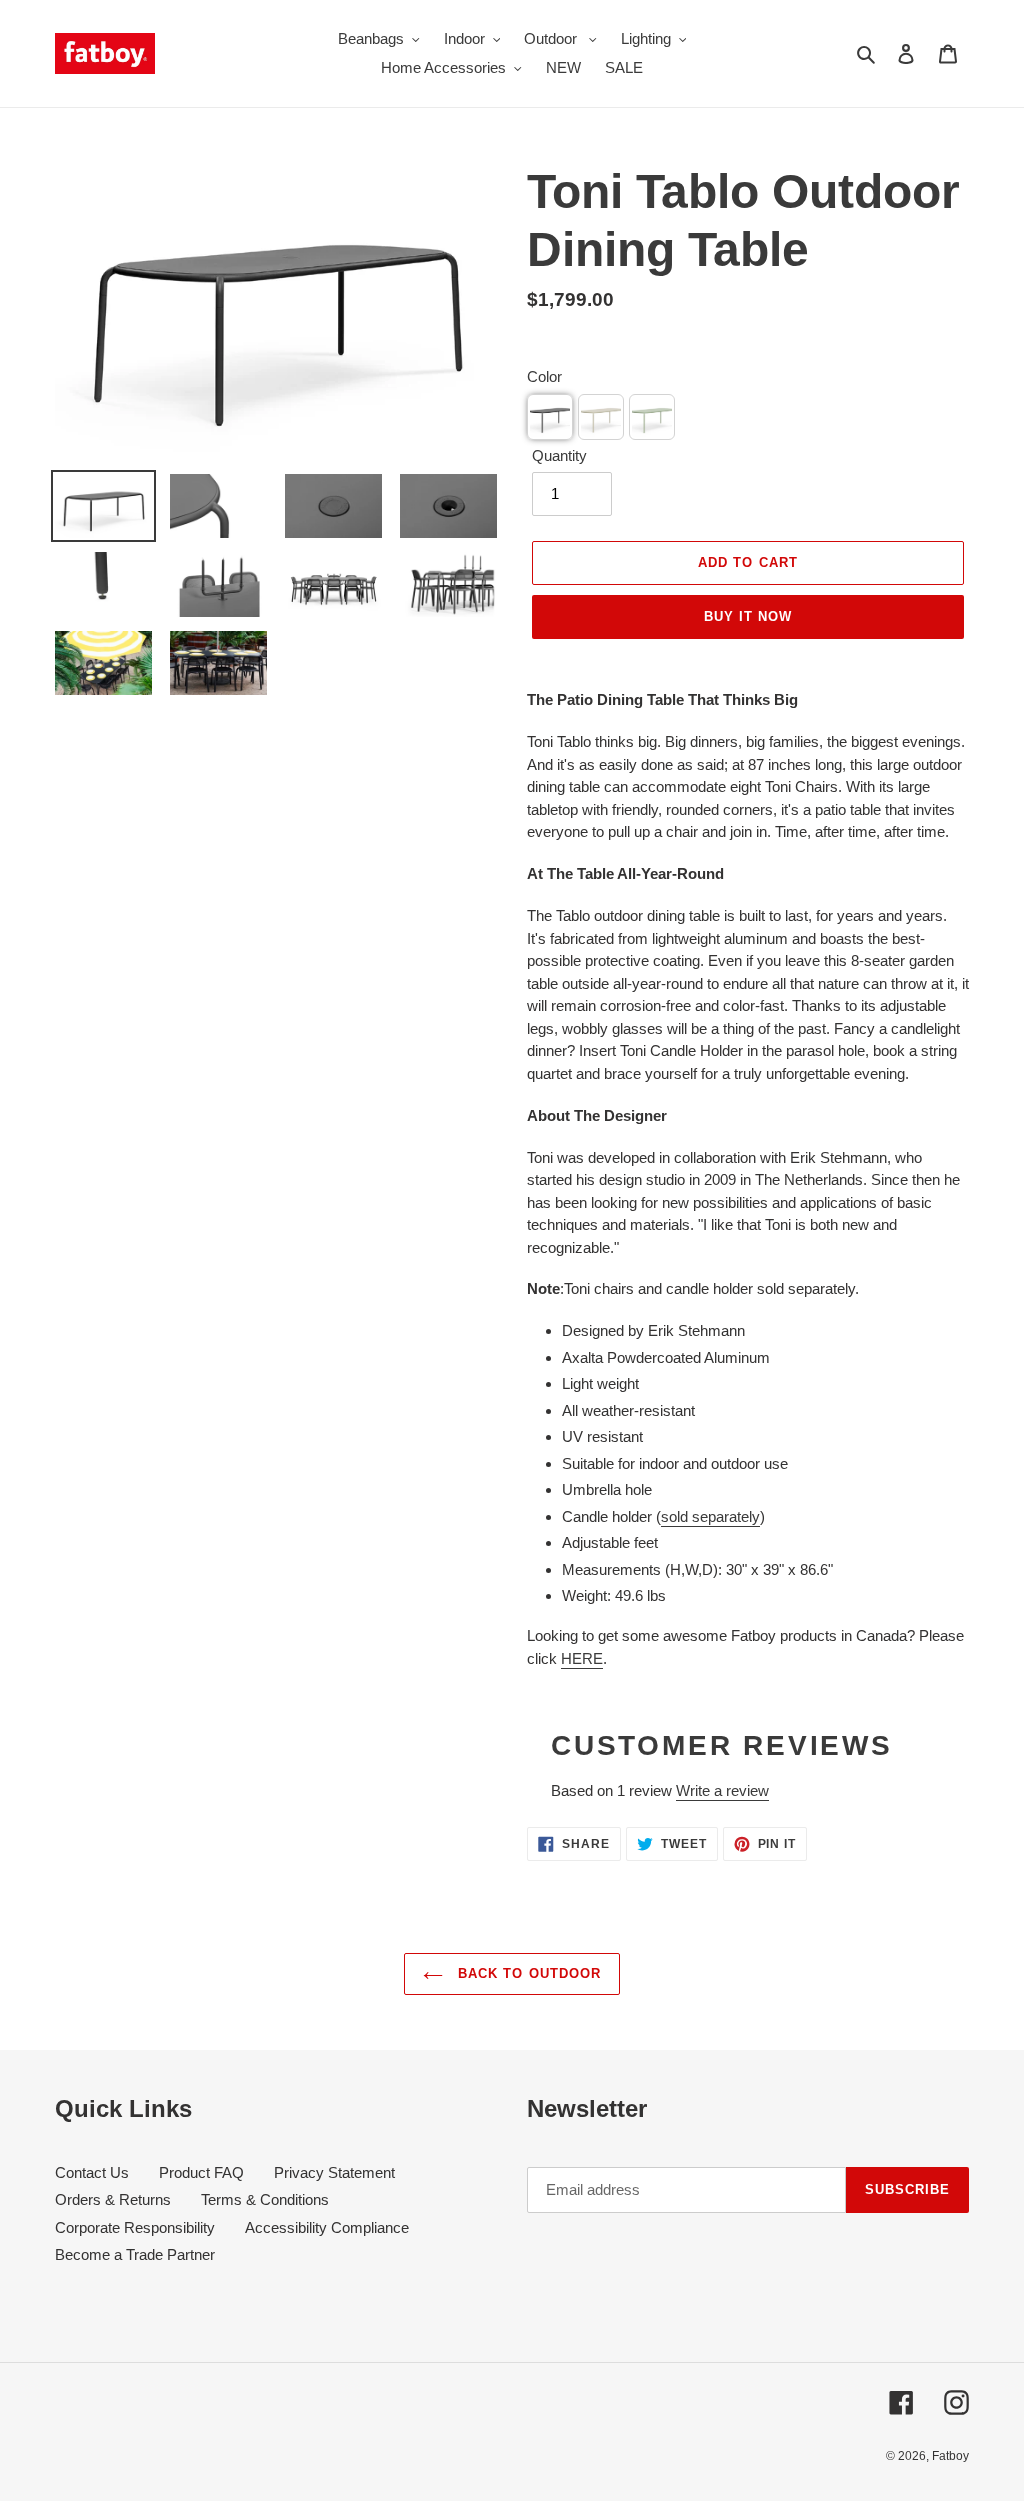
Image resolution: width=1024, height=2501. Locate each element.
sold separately (710, 1516)
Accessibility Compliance (327, 2227)
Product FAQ (201, 2172)
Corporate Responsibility (135, 2227)
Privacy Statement (334, 2172)
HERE (582, 1658)
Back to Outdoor (527, 1973)
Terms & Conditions (265, 2199)
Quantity (559, 455)
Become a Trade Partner (135, 2254)
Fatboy (950, 2456)
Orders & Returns (113, 2199)
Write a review (722, 1790)
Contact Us (92, 2172)
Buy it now (748, 616)
